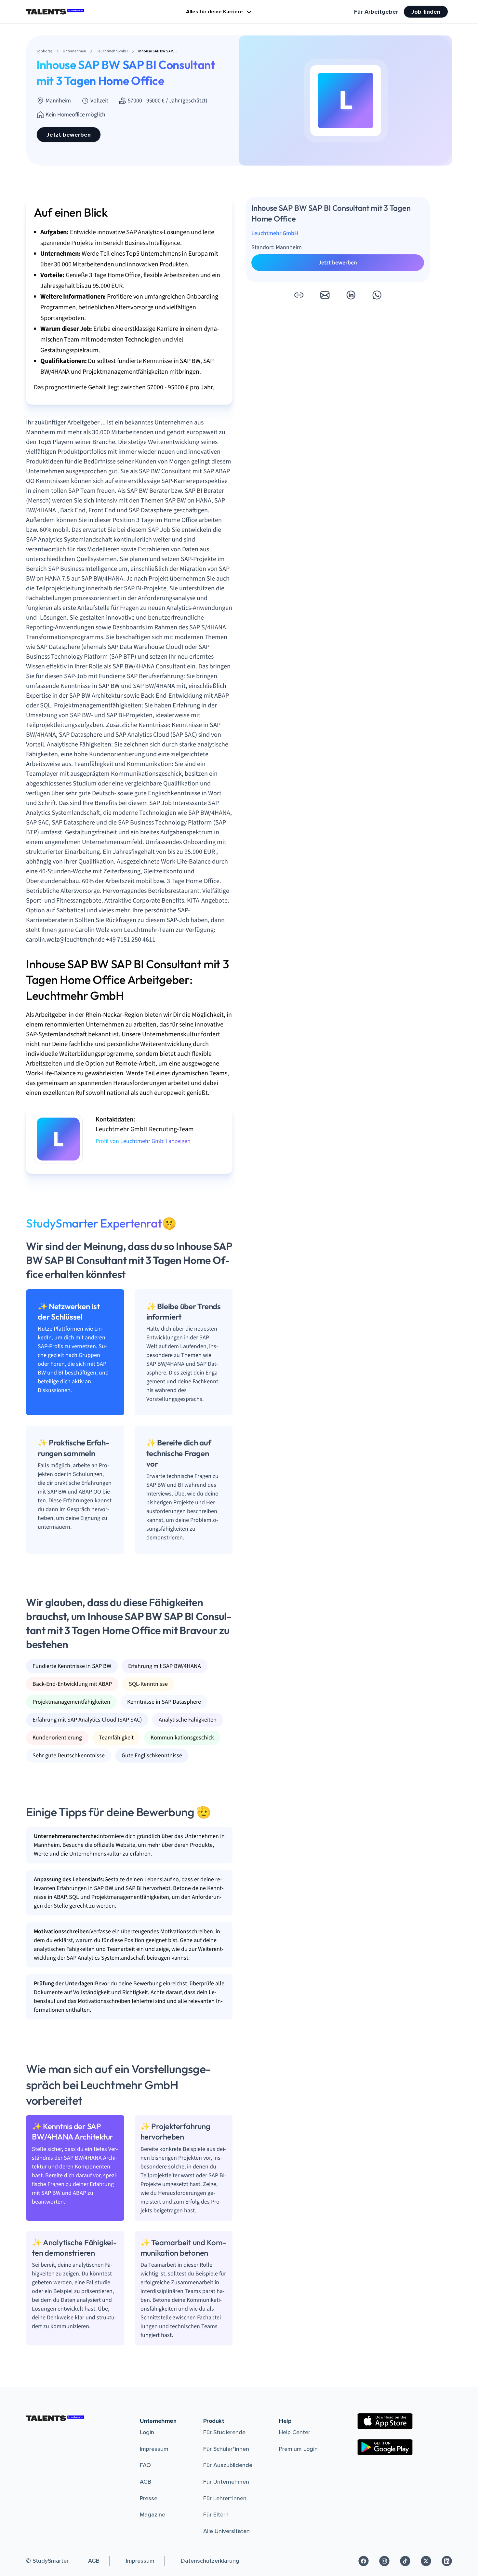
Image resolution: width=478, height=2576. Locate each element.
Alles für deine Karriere (214, 12)
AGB (146, 2482)
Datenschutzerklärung (210, 2561)
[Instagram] (384, 2561)
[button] (299, 295)
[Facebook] (364, 2561)
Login (147, 2432)
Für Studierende (224, 2432)
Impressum (154, 2449)
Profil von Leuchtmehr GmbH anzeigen (143, 1141)
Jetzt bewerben (69, 135)
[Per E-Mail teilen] (325, 295)
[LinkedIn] (447, 2561)
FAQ (145, 2465)
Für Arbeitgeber (376, 12)
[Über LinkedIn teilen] (351, 295)
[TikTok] (405, 2561)
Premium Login (298, 2449)
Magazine (153, 2515)
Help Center (295, 2432)
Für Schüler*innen (226, 2449)
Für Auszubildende (228, 2465)
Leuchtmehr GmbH (275, 233)
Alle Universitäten (226, 2531)
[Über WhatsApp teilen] (377, 295)
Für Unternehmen (226, 2482)
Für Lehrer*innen (225, 2498)
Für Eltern (216, 2515)
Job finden (426, 12)
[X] (426, 2561)
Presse (149, 2498)
